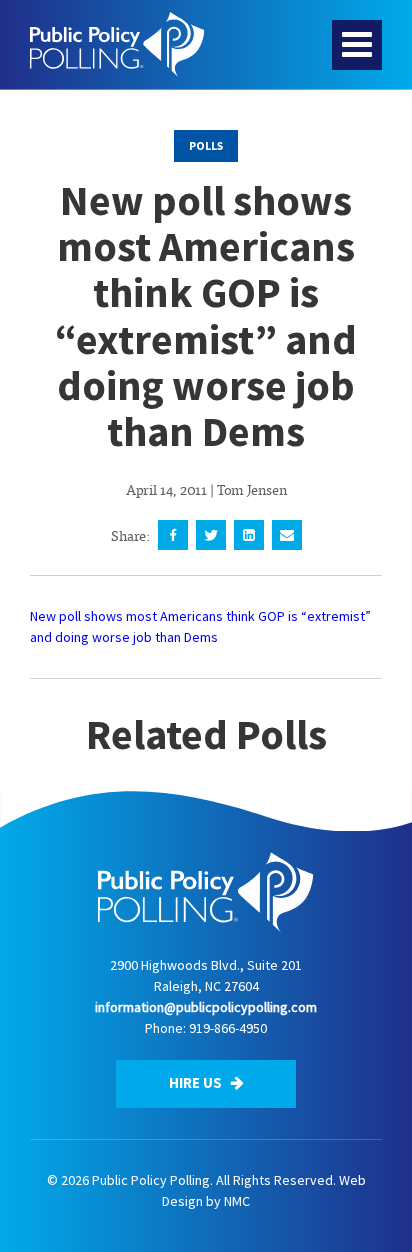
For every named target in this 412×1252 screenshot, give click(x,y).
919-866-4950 (228, 1028)
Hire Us (197, 1082)
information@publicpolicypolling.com (206, 1007)
